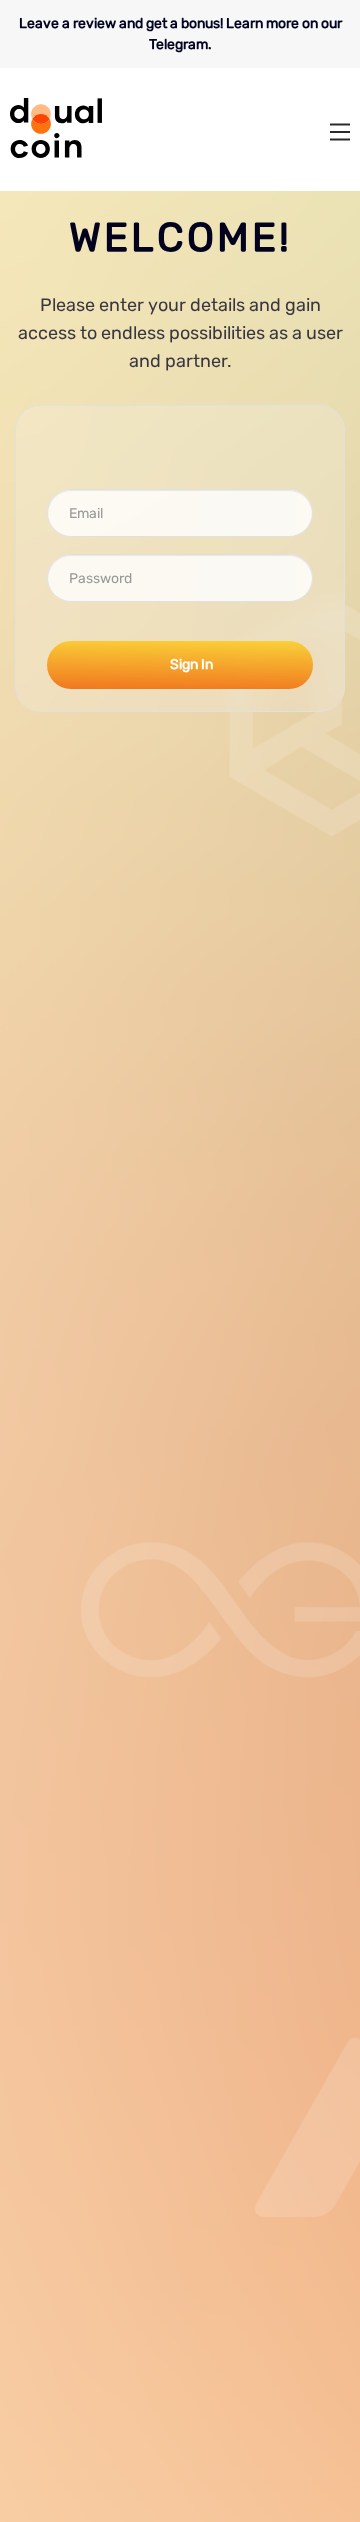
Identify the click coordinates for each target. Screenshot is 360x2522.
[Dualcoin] (56, 153)
